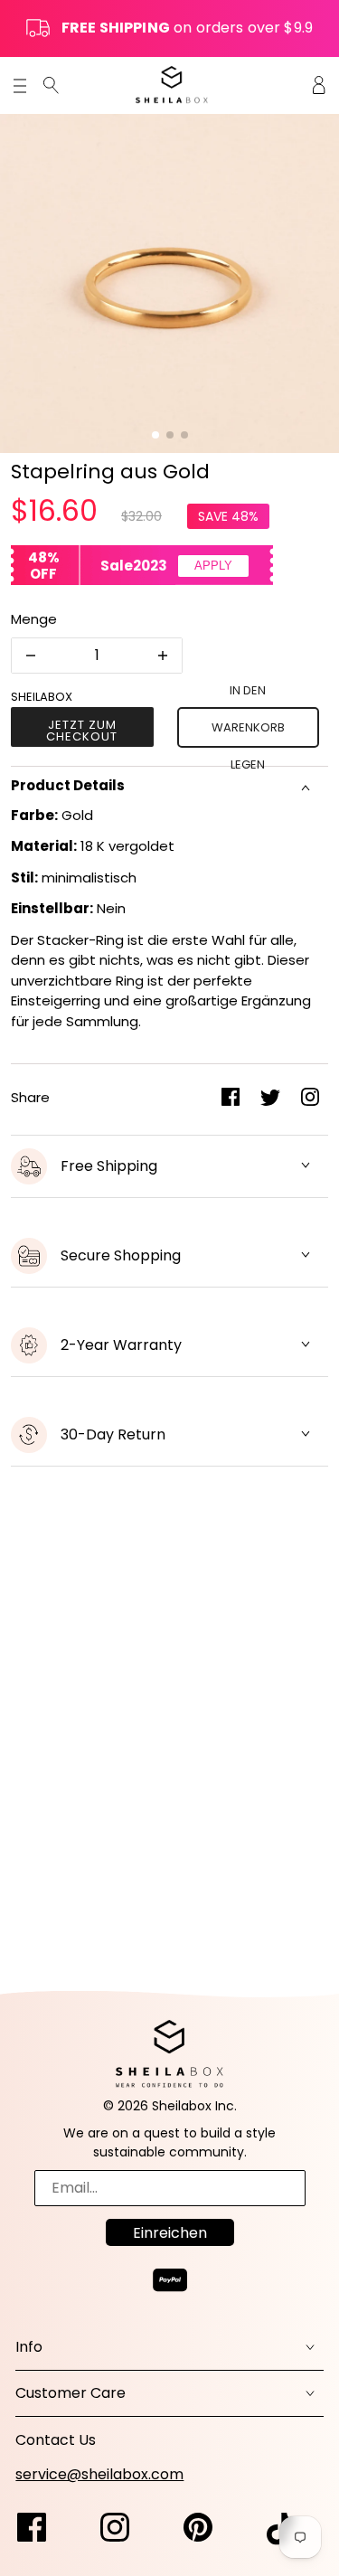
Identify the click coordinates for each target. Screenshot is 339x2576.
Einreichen (170, 2233)
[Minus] (31, 656)
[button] (155, 435)
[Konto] (319, 85)
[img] (51, 85)
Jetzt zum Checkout (82, 731)
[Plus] (163, 656)
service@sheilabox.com (99, 2474)
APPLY (213, 566)
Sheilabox (42, 697)
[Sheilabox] (172, 85)
